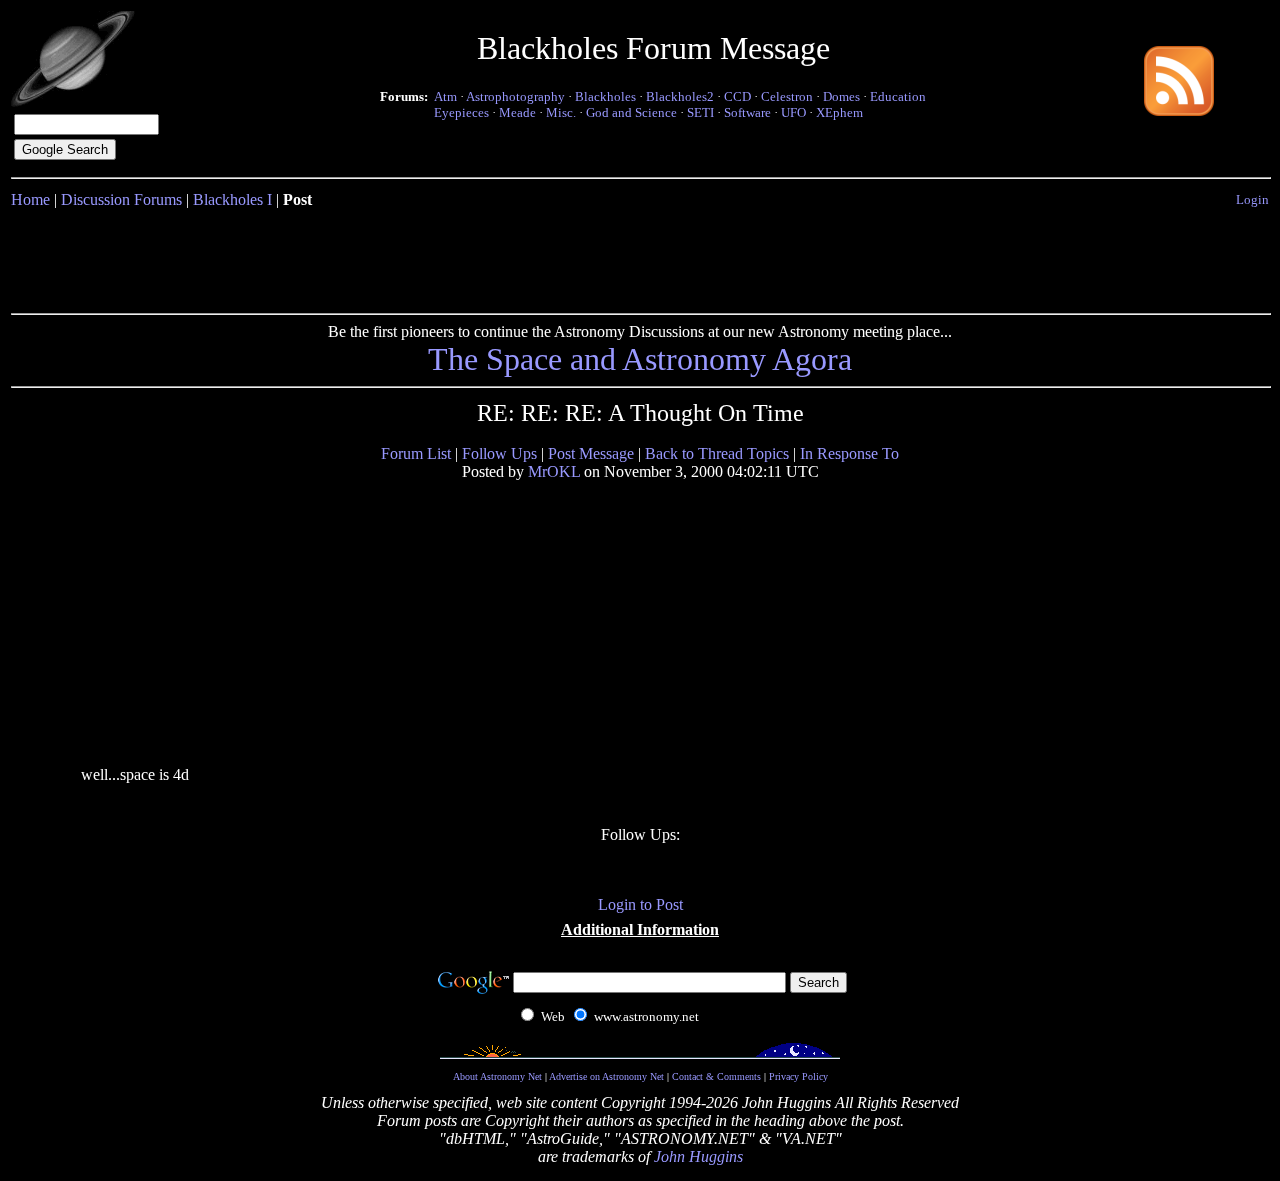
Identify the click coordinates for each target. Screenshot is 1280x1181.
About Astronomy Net (497, 1076)
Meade (517, 112)
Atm (445, 96)
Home (30, 199)
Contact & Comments (716, 1076)
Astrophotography (515, 96)
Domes (841, 96)
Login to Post (640, 904)
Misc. (561, 112)
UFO (793, 112)
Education (898, 96)
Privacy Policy (798, 1076)
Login (1252, 199)
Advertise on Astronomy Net (606, 1076)
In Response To (849, 453)
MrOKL (554, 471)
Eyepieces (461, 112)
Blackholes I (232, 199)
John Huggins (698, 1156)
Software (747, 112)
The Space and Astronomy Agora (640, 359)
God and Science (631, 112)
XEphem (839, 112)
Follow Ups (499, 453)
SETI (700, 112)
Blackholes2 (680, 96)
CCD (737, 96)
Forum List (416, 453)
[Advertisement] (640, 257)
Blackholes (605, 96)
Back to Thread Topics (717, 453)
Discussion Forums (121, 199)
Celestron (787, 96)
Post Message (591, 453)
